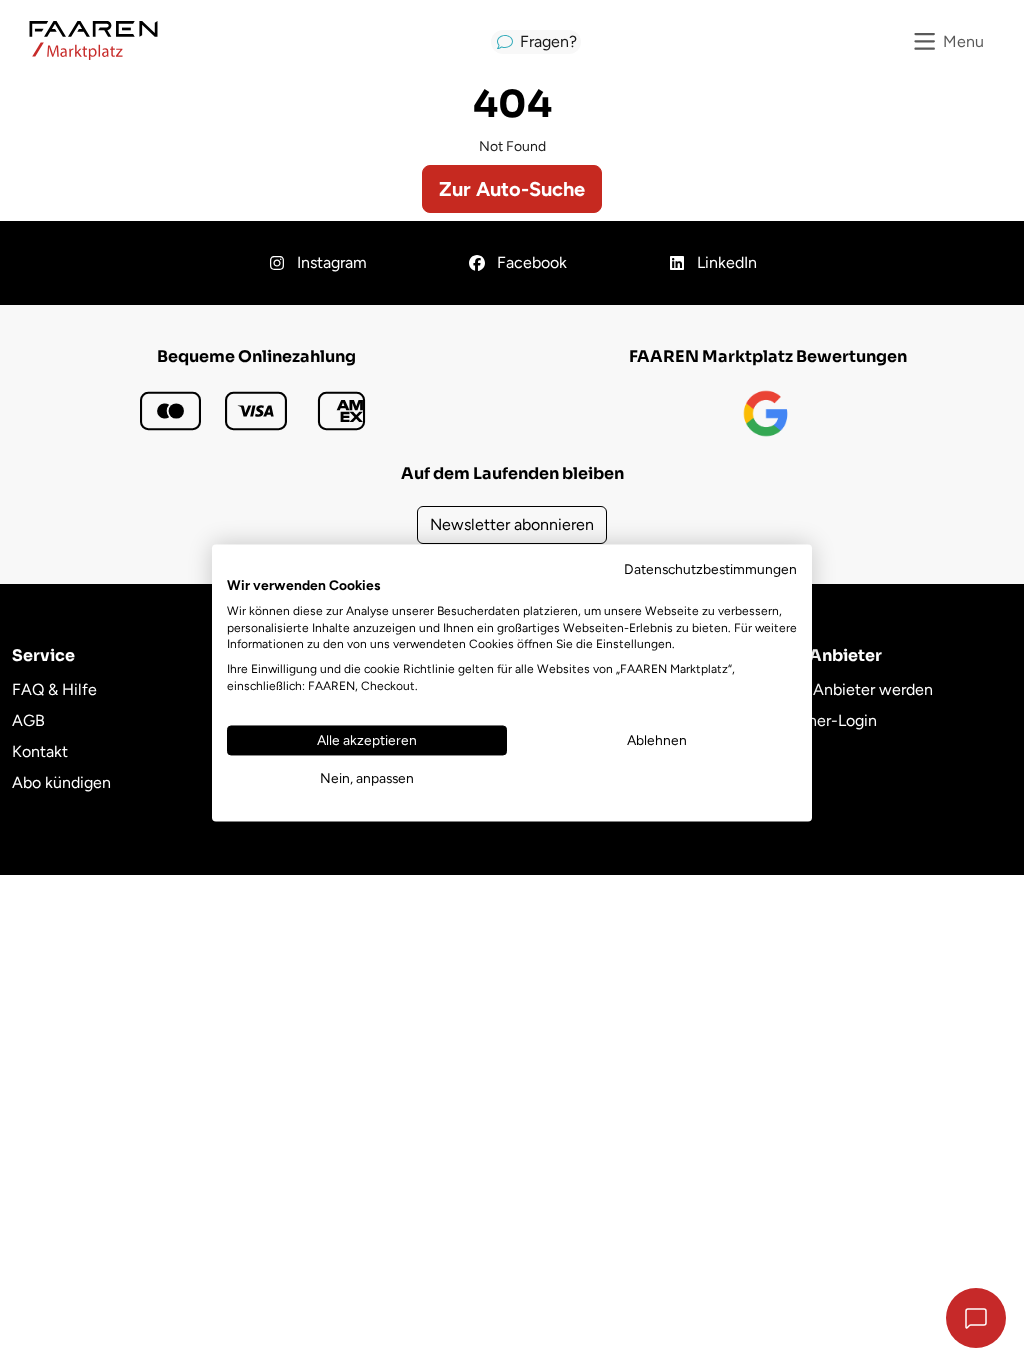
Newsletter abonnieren (512, 524)
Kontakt (40, 751)
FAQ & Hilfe (54, 689)
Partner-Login (828, 720)
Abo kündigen (61, 782)
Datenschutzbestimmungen (710, 569)
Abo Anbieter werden (856, 689)
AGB (28, 720)
